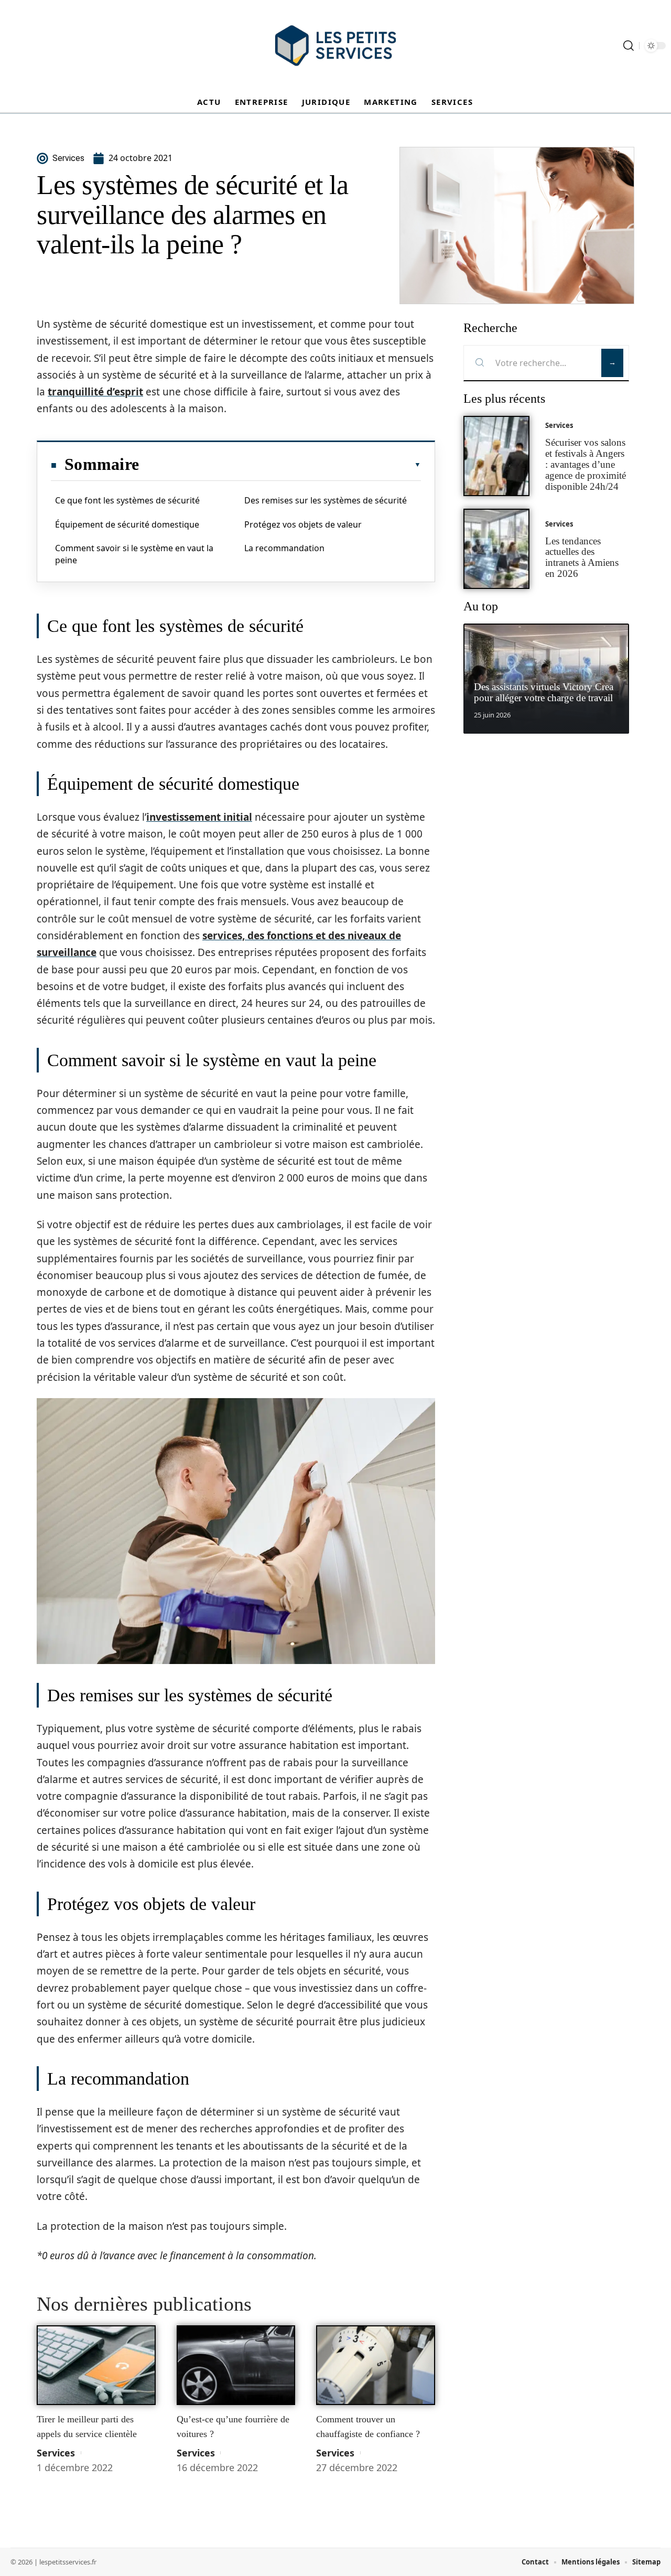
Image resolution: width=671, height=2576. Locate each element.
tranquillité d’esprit (95, 392)
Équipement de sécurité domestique (127, 524)
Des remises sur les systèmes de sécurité (326, 500)
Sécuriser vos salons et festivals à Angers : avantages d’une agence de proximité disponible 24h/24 (586, 464)
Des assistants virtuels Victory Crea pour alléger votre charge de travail (544, 692)
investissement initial (199, 817)
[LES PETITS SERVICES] (335, 46)
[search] (629, 46)
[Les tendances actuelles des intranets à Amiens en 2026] (496, 549)
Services (56, 2453)
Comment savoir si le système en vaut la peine (134, 554)
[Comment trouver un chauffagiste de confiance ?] (376, 2365)
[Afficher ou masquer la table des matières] (280, 465)
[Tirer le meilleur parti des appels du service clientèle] (96, 2365)
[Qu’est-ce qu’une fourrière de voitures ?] (236, 2365)
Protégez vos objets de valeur (303, 524)
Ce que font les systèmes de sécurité (127, 500)
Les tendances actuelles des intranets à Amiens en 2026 (582, 557)
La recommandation (284, 548)
